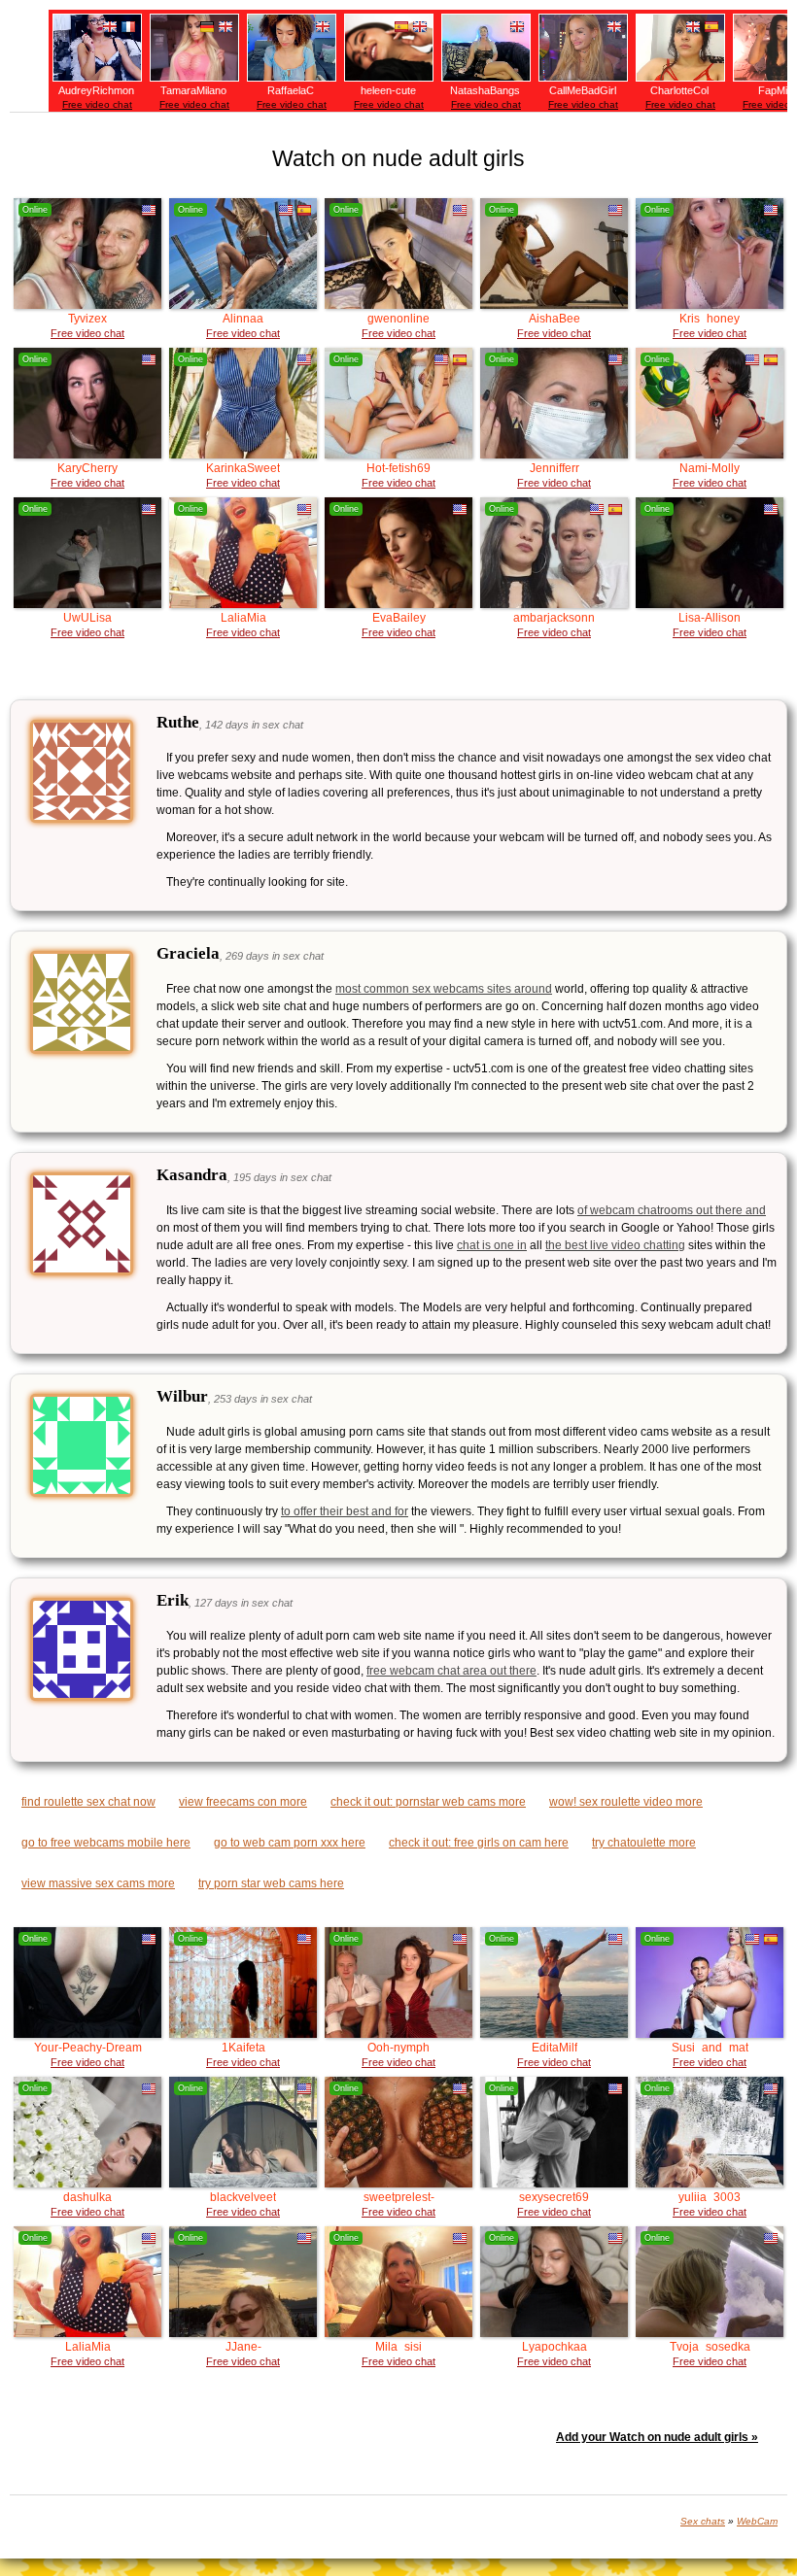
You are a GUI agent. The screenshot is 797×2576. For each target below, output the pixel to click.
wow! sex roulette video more (626, 1802)
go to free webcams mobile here (106, 1843)
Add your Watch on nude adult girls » (657, 2437)
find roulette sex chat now (88, 1802)
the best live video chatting (615, 1245)
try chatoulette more (644, 1843)
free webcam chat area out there (451, 1671)
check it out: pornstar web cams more (428, 1802)
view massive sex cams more (98, 1883)
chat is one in (492, 1245)
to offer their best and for (345, 1511)
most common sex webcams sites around (444, 989)
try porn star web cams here (271, 1883)
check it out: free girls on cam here (479, 1843)
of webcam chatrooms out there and (672, 1210)
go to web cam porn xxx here (290, 1843)
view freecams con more (243, 1802)
